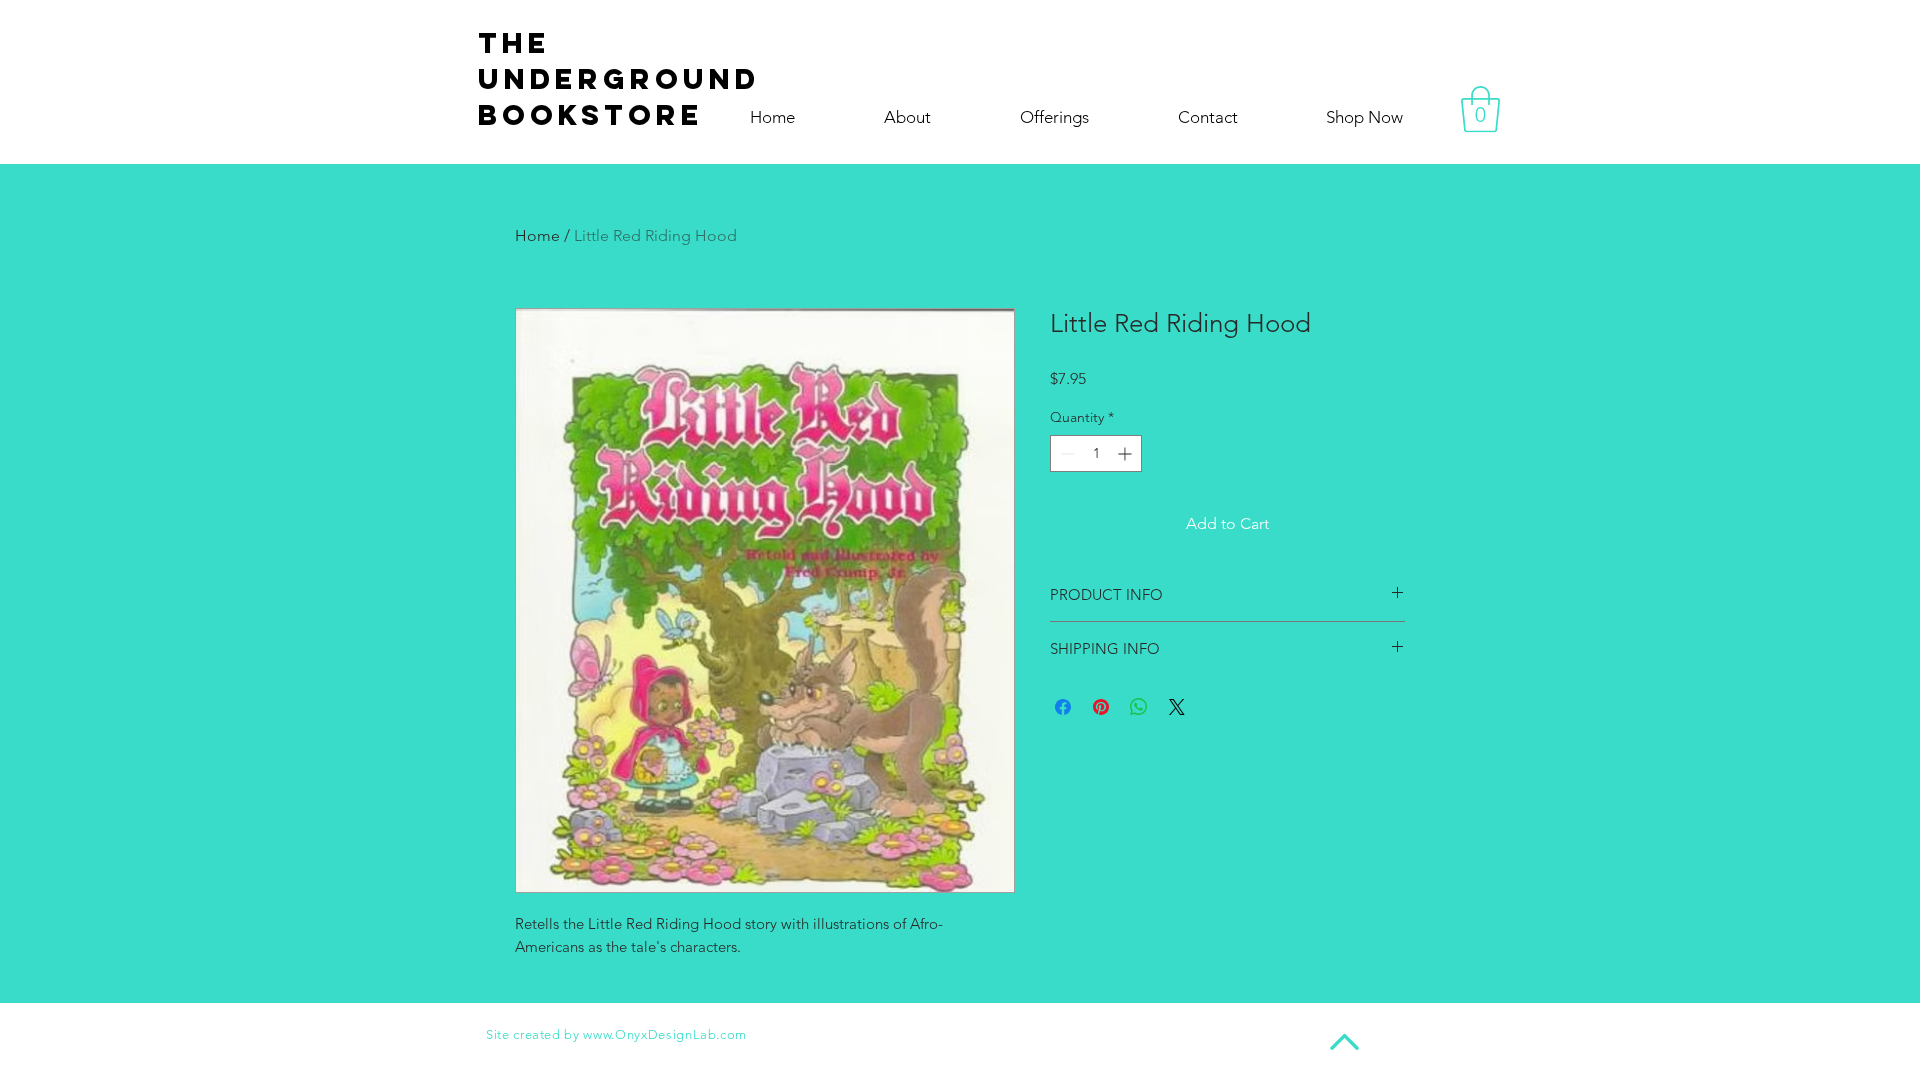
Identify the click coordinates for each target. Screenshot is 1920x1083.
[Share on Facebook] (1063, 707)
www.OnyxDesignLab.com (665, 1034)
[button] (1480, 109)
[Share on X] (1177, 707)
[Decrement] (1065, 453)
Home (537, 235)
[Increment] (1126, 453)
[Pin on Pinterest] (1101, 707)
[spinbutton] (1096, 453)
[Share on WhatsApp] (1139, 707)
